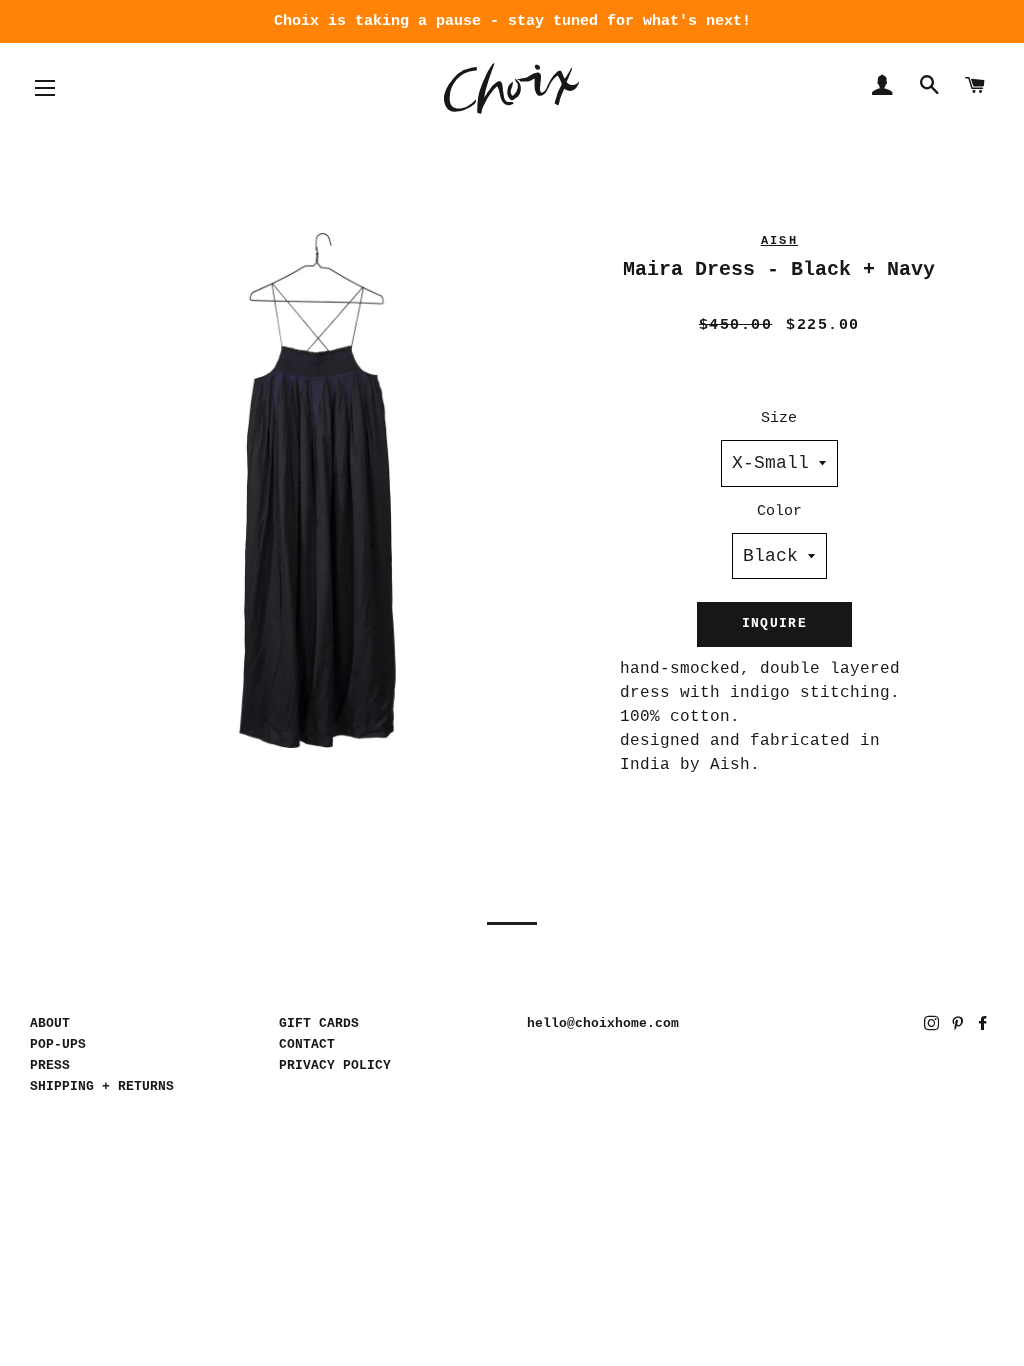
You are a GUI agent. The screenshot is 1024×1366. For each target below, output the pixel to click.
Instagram (933, 1026)
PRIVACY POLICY (335, 1065)
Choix (511, 88)
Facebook (984, 1026)
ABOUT (50, 1023)
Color (779, 511)
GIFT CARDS (319, 1023)
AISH (780, 241)
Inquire (774, 623)
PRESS (50, 1065)
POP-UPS (58, 1044)
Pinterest (959, 1026)
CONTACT (307, 1044)
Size (779, 418)
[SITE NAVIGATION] (45, 88)
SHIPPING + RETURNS (102, 1086)
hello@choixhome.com (603, 1023)
